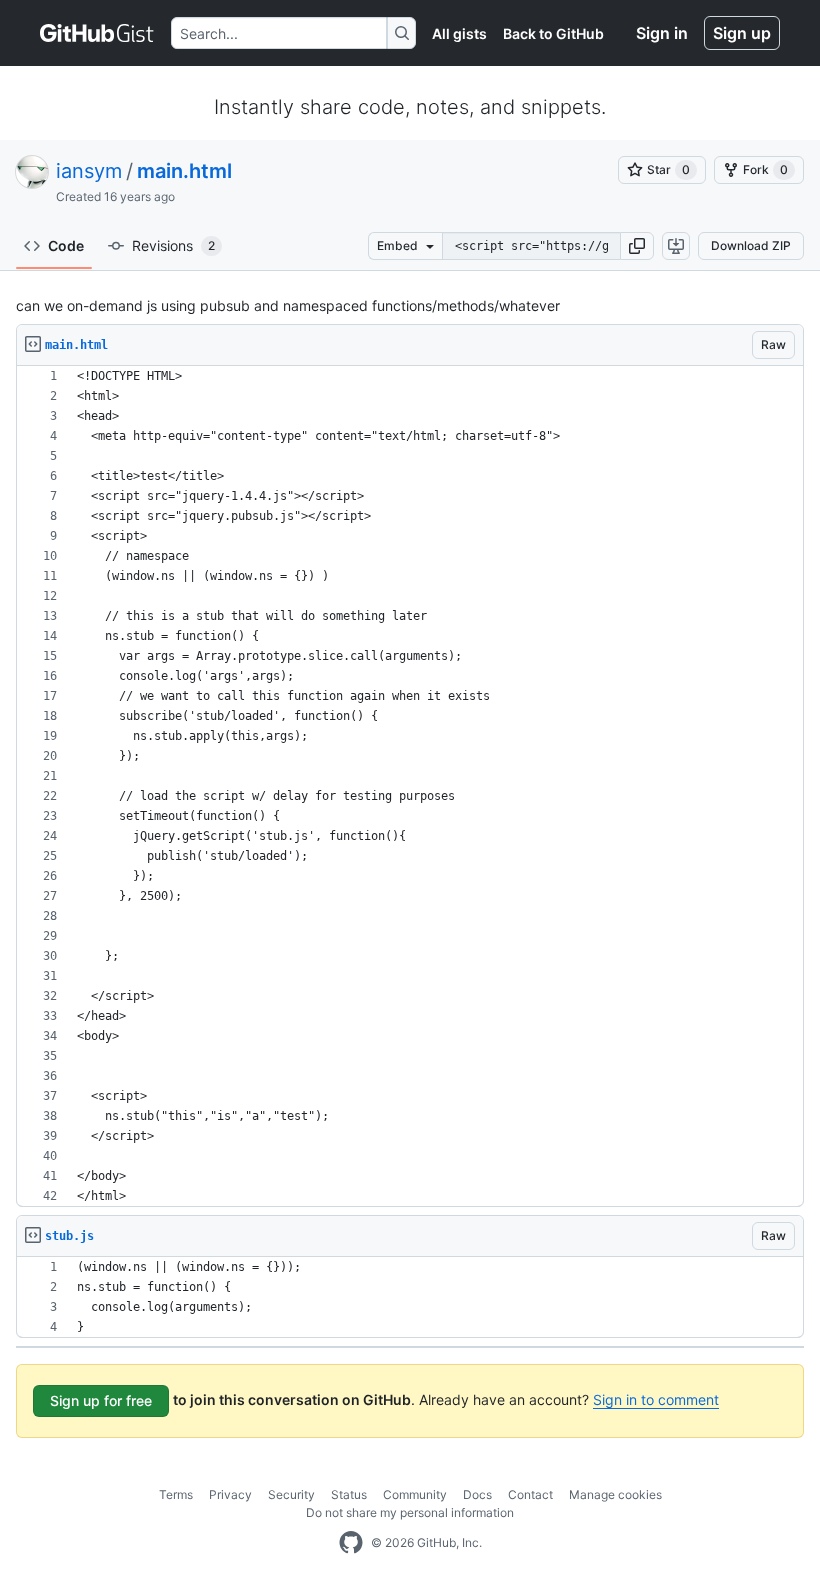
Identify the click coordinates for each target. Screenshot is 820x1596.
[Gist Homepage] (97, 33)
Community (415, 1494)
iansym (89, 171)
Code (66, 245)
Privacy (230, 1494)
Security (291, 1494)
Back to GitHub (553, 33)
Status (349, 1494)
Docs (477, 1494)
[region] (410, 786)
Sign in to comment (656, 1399)
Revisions (173, 245)
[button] (637, 246)
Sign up (742, 33)
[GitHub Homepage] (351, 1543)
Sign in (662, 33)
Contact (530, 1494)
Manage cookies (615, 1494)
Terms (176, 1494)
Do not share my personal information (410, 1512)
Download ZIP (751, 245)
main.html (184, 171)
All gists (459, 33)
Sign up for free (101, 1400)
